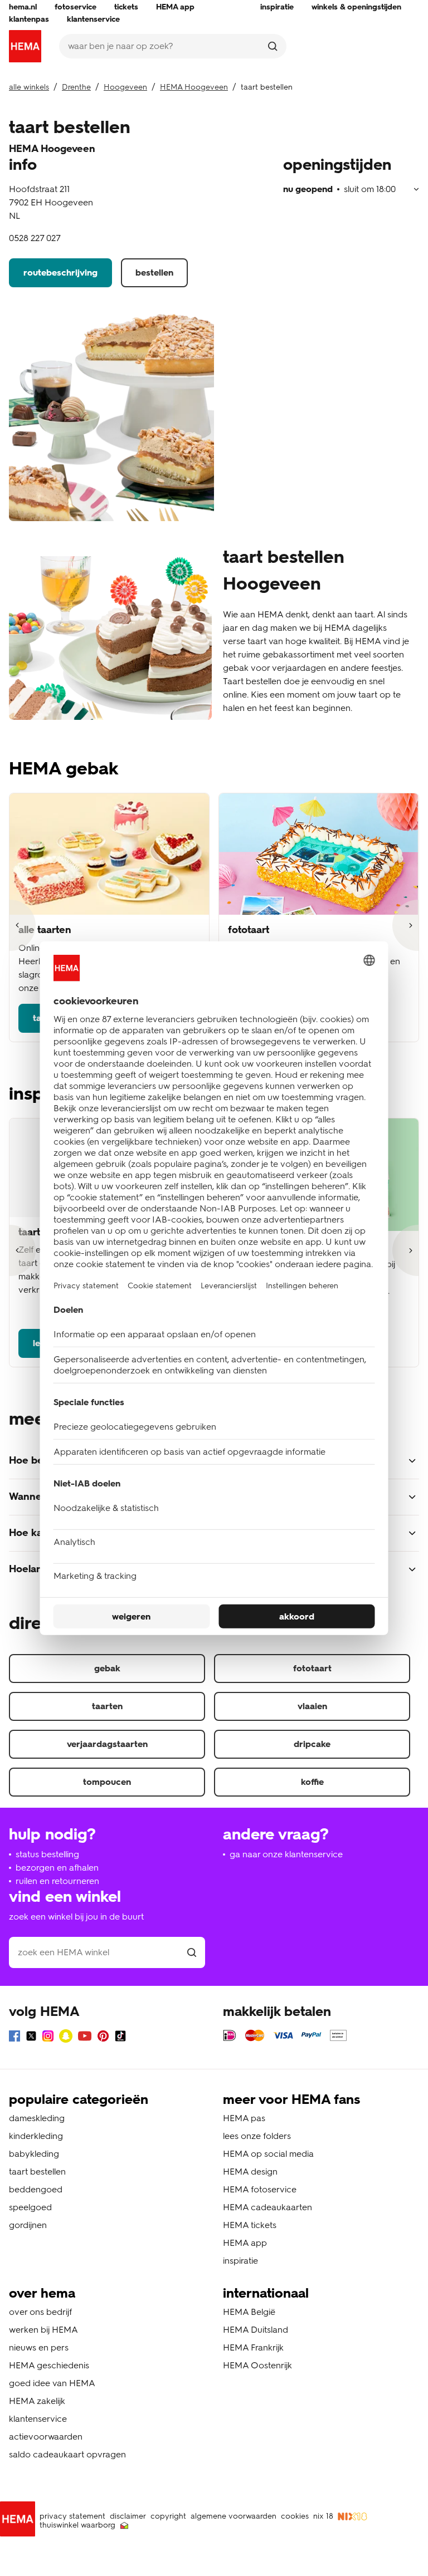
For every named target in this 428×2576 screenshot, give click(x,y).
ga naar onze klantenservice (286, 1854)
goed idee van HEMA (52, 2383)
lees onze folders (257, 2136)
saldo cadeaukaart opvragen (67, 2454)
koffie (312, 1782)
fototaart (312, 1668)
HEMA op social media (268, 2154)
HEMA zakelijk (37, 2401)
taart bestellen (37, 2172)
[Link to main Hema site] (20, 2521)
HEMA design (250, 2172)
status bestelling (47, 1854)
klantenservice (38, 2419)
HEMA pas (244, 2118)
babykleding (34, 2154)
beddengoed (36, 2189)
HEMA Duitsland (256, 2330)
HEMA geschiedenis (49, 2365)
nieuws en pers (39, 2347)
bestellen (154, 273)
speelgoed (30, 2207)
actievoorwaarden (46, 2437)
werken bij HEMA (43, 2330)
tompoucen (107, 1782)
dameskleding (37, 2118)
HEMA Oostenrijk (257, 2365)
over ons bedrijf (40, 2312)
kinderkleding (36, 2136)
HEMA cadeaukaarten (267, 2207)
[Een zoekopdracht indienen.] (273, 46)
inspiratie (240, 2261)
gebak (107, 1668)
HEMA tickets (250, 2225)
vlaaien (312, 1706)
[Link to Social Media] (14, 2038)
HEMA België (249, 2312)
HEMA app (245, 2243)
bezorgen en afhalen (57, 1868)
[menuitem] (23, 7)
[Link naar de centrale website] (25, 46)
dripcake (312, 1744)
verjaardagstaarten (107, 1744)
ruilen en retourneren (57, 1881)
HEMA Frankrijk (253, 2347)
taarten (107, 1706)
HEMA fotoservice (260, 2189)
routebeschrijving (60, 273)
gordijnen (28, 2225)
